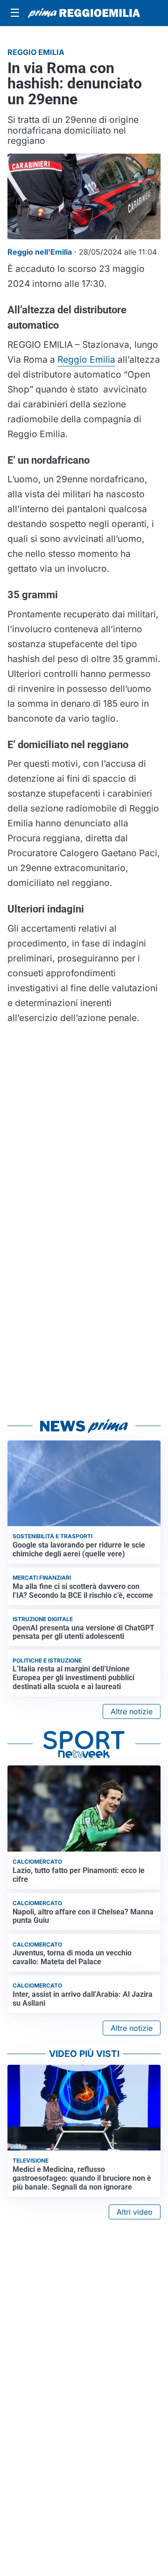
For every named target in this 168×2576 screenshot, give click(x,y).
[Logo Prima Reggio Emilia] (84, 13)
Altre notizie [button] (132, 1711)
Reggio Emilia (86, 359)
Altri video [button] (135, 2212)
